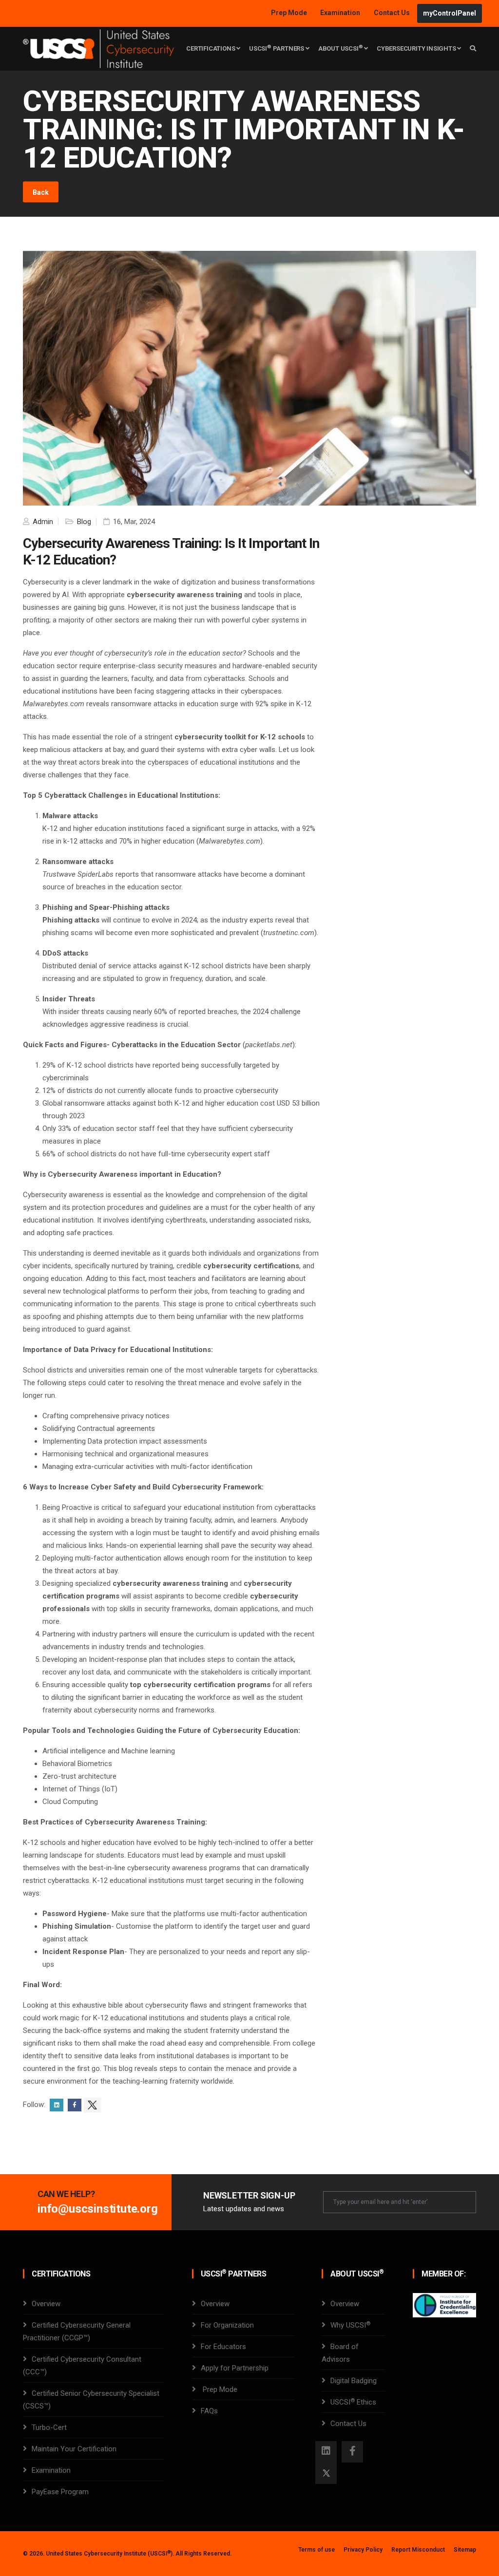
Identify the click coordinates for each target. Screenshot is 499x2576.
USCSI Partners (277, 48)
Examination (340, 13)
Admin (42, 522)
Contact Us (393, 13)
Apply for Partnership (235, 2368)
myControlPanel (450, 13)
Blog (83, 522)
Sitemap (465, 2550)
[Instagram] (326, 2452)
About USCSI (341, 48)
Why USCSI (350, 2325)
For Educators (223, 2347)
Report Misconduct (418, 2550)
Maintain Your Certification (74, 2449)
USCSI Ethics (353, 2402)
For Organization (227, 2325)
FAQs (209, 2411)
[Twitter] (326, 2473)
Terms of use (317, 2550)
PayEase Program (60, 2492)
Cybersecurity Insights (417, 48)
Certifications (211, 48)
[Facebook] (352, 2452)
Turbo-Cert (49, 2427)
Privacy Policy (363, 2550)
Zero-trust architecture (79, 1776)
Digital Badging (354, 2381)
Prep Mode (290, 13)
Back (41, 192)
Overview (46, 2304)
